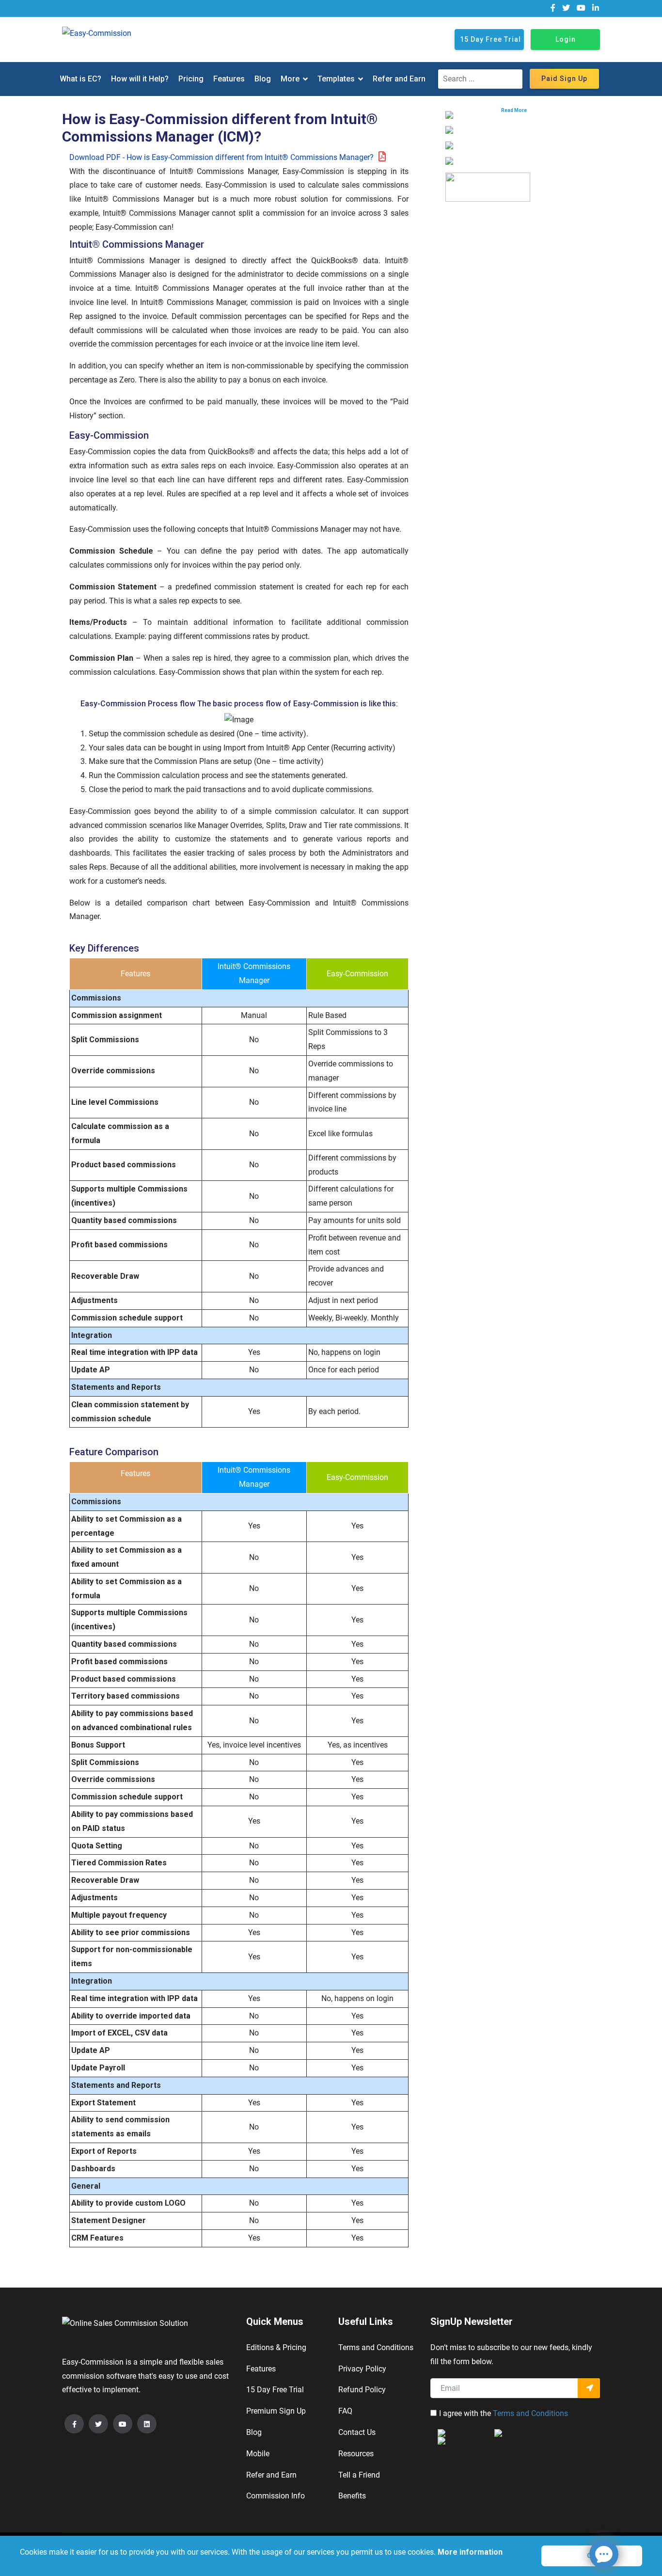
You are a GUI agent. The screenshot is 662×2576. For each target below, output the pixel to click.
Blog (263, 79)
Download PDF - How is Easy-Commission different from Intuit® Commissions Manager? (221, 157)
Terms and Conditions (376, 2347)
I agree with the (504, 2413)
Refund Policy (362, 2390)
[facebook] (553, 8)
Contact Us (357, 2432)
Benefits (352, 2496)
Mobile (258, 2454)
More (290, 79)
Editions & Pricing (276, 2347)
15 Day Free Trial (490, 39)
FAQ (345, 2411)
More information (469, 2552)
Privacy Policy (362, 2369)
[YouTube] (123, 2424)
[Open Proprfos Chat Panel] (604, 2554)
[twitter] (566, 8)
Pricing (191, 79)
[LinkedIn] (596, 8)
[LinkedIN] (147, 2424)
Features (229, 79)
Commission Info (276, 2496)
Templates (336, 79)
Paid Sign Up (564, 79)
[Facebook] (74, 2424)
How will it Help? (140, 79)
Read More (514, 110)
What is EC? (80, 79)
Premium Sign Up (276, 2411)
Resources (356, 2454)
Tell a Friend (359, 2475)
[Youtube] (581, 8)
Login (566, 39)
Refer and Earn (399, 79)
